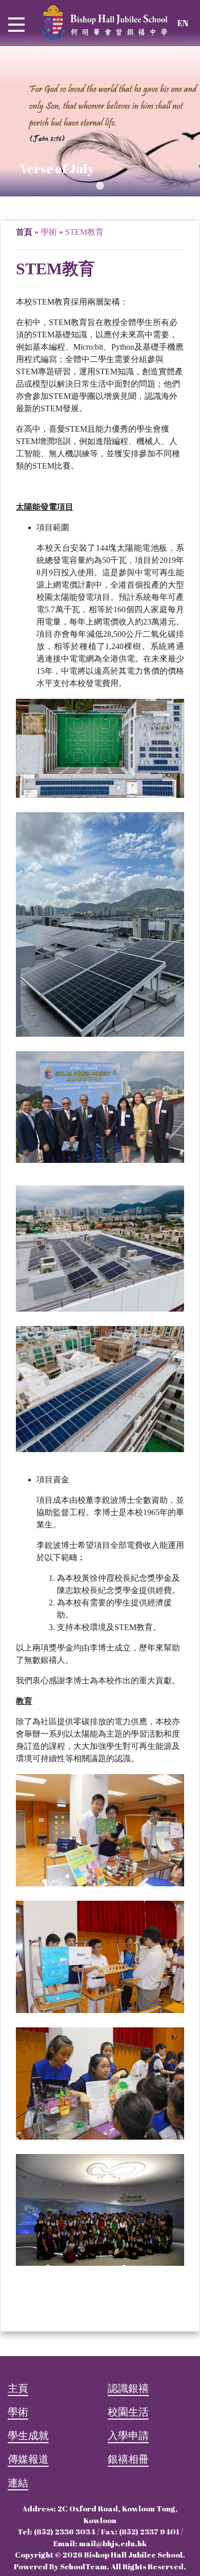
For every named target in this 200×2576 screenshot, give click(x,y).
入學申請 (128, 2435)
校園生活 (128, 2412)
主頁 (18, 2388)
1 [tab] (69, 186)
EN (183, 23)
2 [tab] (85, 186)
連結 (18, 2482)
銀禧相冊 (128, 2459)
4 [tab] (115, 186)
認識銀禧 (128, 2388)
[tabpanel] (100, 121)
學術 (18, 2412)
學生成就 (28, 2435)
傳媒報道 (28, 2459)
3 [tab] (100, 186)
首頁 (24, 232)
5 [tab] (131, 186)
